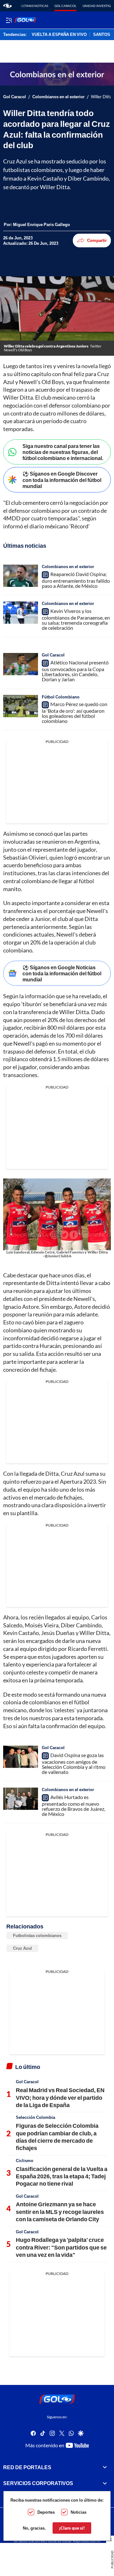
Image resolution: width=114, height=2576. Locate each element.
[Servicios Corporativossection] (105, 2483)
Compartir (97, 240)
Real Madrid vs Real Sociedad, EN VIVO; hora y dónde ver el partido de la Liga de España (60, 2097)
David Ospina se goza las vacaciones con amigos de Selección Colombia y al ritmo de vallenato (74, 1763)
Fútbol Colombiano (61, 697)
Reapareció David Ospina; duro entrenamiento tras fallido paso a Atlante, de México (76, 580)
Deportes (46, 2512)
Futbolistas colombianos (37, 1935)
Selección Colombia (35, 2117)
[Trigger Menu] (9, 20)
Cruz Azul (22, 1948)
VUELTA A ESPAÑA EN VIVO (59, 35)
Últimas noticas (34, 6)
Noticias (79, 2512)
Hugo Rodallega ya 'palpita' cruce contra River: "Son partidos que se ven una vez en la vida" (61, 2247)
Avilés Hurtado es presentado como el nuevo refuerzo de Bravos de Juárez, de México (73, 1805)
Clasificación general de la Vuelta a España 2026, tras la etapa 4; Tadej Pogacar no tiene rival (62, 2176)
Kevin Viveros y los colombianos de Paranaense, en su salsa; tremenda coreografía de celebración (76, 619)
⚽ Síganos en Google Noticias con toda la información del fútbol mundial (62, 973)
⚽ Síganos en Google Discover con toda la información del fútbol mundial (62, 480)
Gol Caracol (65, 6)
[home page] (7, 6)
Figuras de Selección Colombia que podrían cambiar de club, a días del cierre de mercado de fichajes (57, 2137)
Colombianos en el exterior (58, 97)
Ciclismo (25, 2160)
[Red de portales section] (105, 2467)
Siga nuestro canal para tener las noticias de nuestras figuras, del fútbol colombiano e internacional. (63, 452)
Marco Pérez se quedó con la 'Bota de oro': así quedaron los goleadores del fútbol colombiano (75, 713)
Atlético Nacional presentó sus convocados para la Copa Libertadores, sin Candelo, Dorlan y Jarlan (75, 671)
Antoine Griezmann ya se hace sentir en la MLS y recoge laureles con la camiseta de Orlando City (60, 2212)
